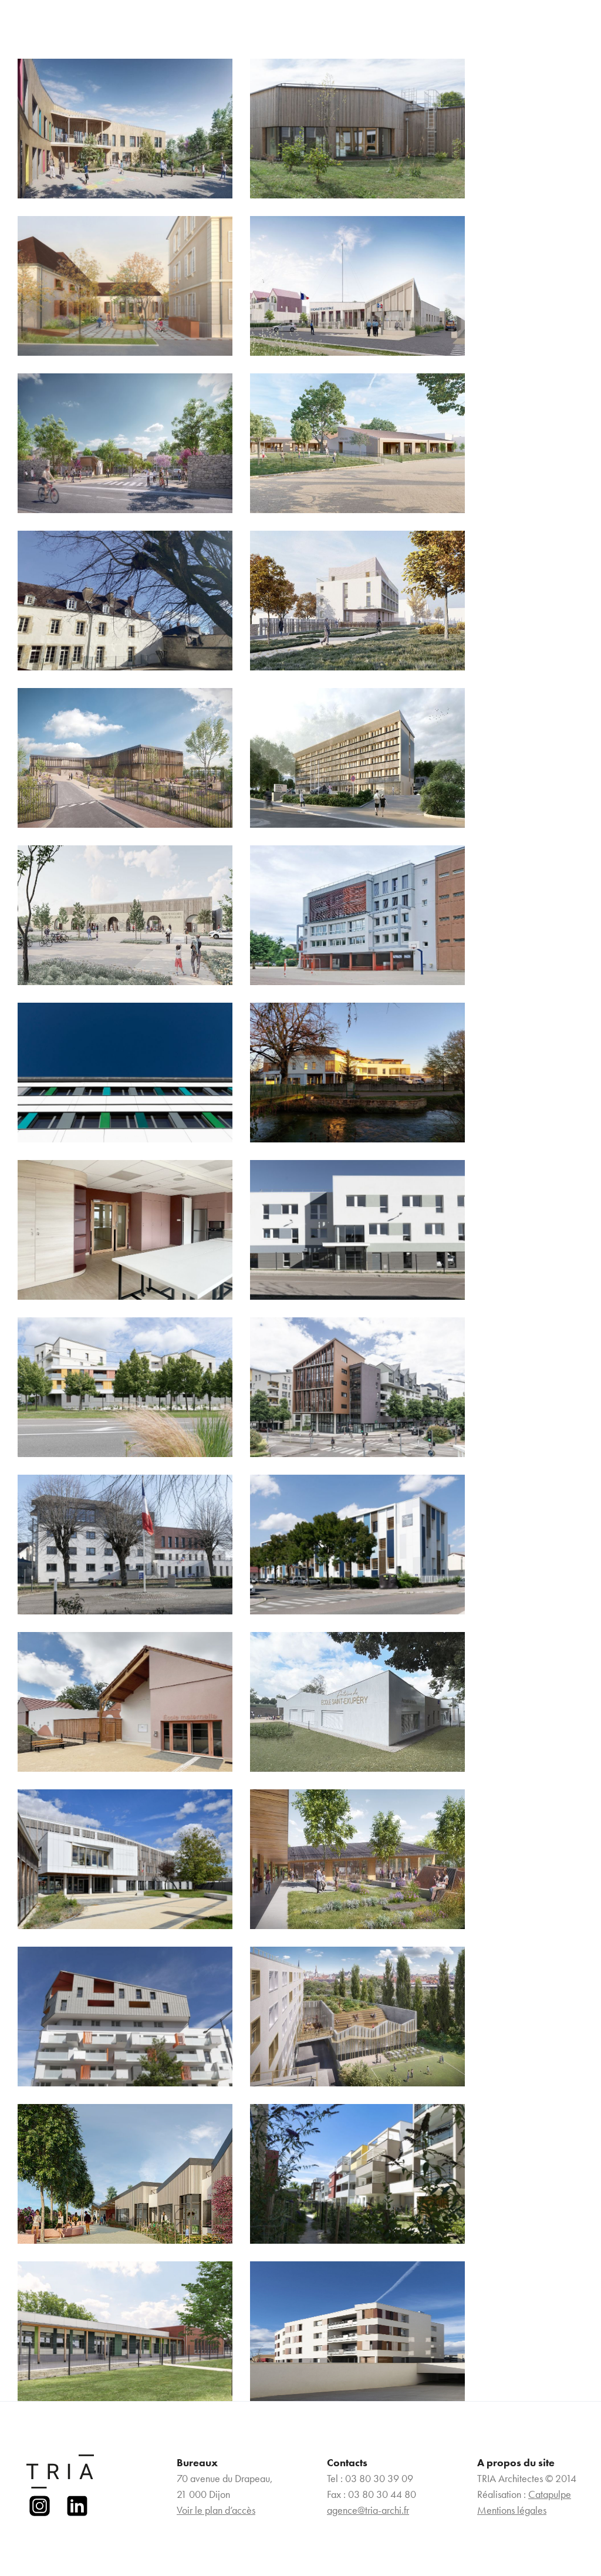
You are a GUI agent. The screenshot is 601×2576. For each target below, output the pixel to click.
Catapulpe (550, 2494)
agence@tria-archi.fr (368, 2510)
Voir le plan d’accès (216, 2510)
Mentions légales (512, 2510)
